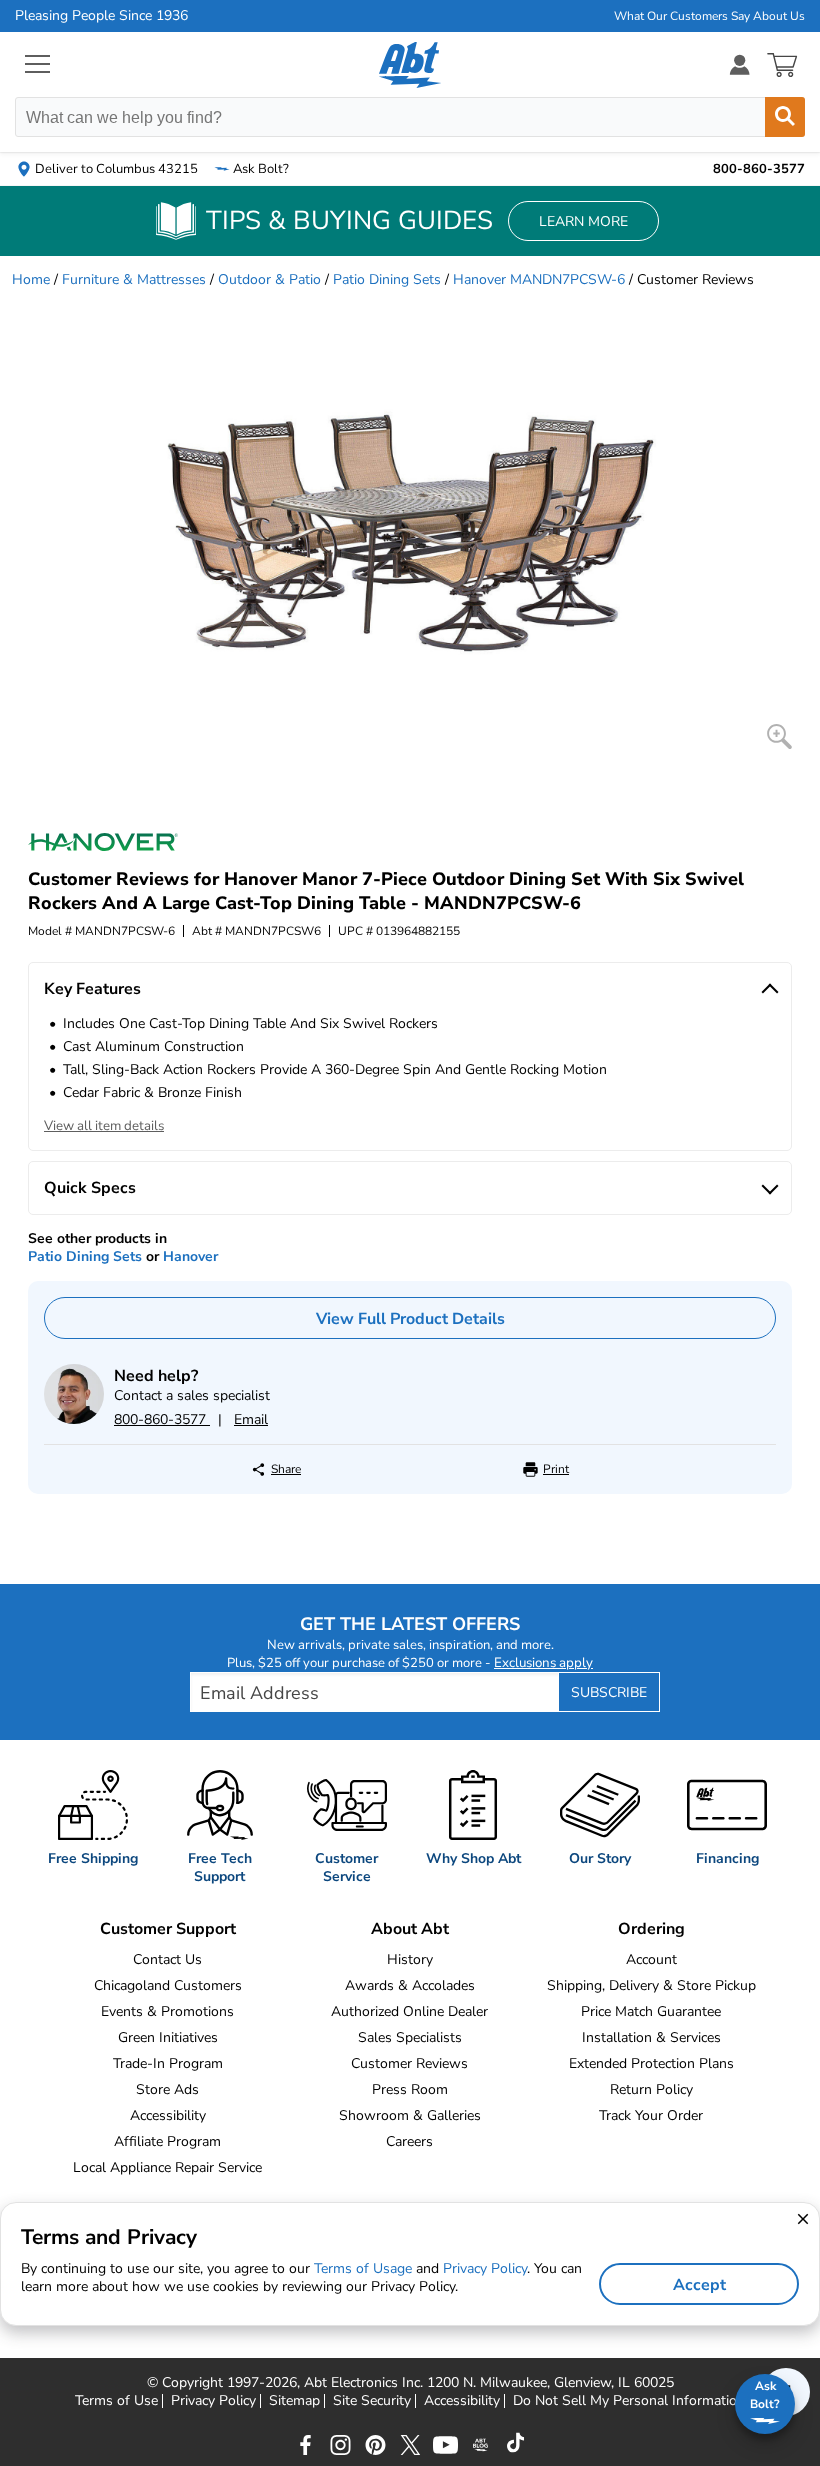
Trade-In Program (168, 2063)
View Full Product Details (410, 1319)
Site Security (372, 2401)
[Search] (785, 117)
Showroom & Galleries (410, 2115)
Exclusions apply (543, 1663)
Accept (699, 2285)
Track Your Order (651, 2115)
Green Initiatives (168, 2037)
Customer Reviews (409, 2063)
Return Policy (651, 2089)
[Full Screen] (779, 736)
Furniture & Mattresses (134, 279)
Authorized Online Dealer (409, 2011)
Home (31, 279)
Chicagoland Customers (168, 1985)
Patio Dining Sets (387, 279)
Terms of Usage (363, 2268)
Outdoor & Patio (269, 279)
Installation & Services (651, 2037)
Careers (409, 2141)
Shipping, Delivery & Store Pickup (651, 1985)
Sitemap (294, 2401)
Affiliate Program (167, 2141)
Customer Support (168, 1929)
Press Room (410, 2089)
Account (651, 1959)
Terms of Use (116, 2401)
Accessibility (168, 2115)
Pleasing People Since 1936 (101, 16)
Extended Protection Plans (651, 2063)
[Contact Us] (74, 1419)
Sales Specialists (410, 2037)
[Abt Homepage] (410, 65)
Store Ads (167, 2089)
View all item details (104, 1126)
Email (251, 1419)
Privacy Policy (213, 2401)
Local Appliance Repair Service (167, 2167)
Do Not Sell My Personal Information (629, 2401)
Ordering (651, 1929)
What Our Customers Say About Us (709, 16)
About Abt (410, 1929)
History (410, 1959)
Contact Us (167, 1959)
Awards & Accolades (410, 1985)
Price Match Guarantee (651, 2011)
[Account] (740, 64)
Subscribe (609, 1692)
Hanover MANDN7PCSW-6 (539, 279)
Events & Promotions (167, 2011)
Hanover (190, 1256)
